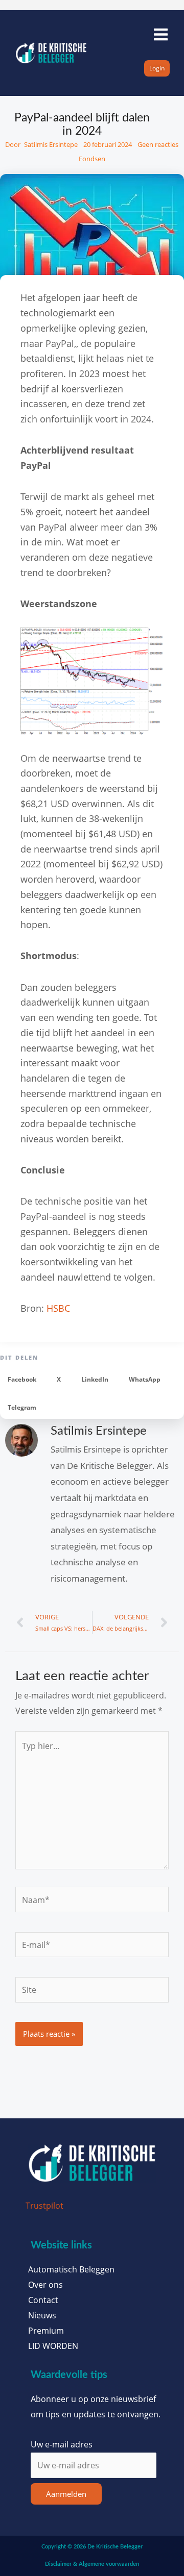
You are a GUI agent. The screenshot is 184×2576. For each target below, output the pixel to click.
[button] (22, 1379)
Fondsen (92, 159)
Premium (46, 2331)
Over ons (45, 2285)
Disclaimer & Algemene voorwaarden (92, 2564)
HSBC (58, 1308)
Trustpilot (44, 2205)
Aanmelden (66, 2494)
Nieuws (42, 2315)
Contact (43, 2300)
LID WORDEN (53, 2346)
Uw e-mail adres (62, 2444)
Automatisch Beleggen (71, 2269)
